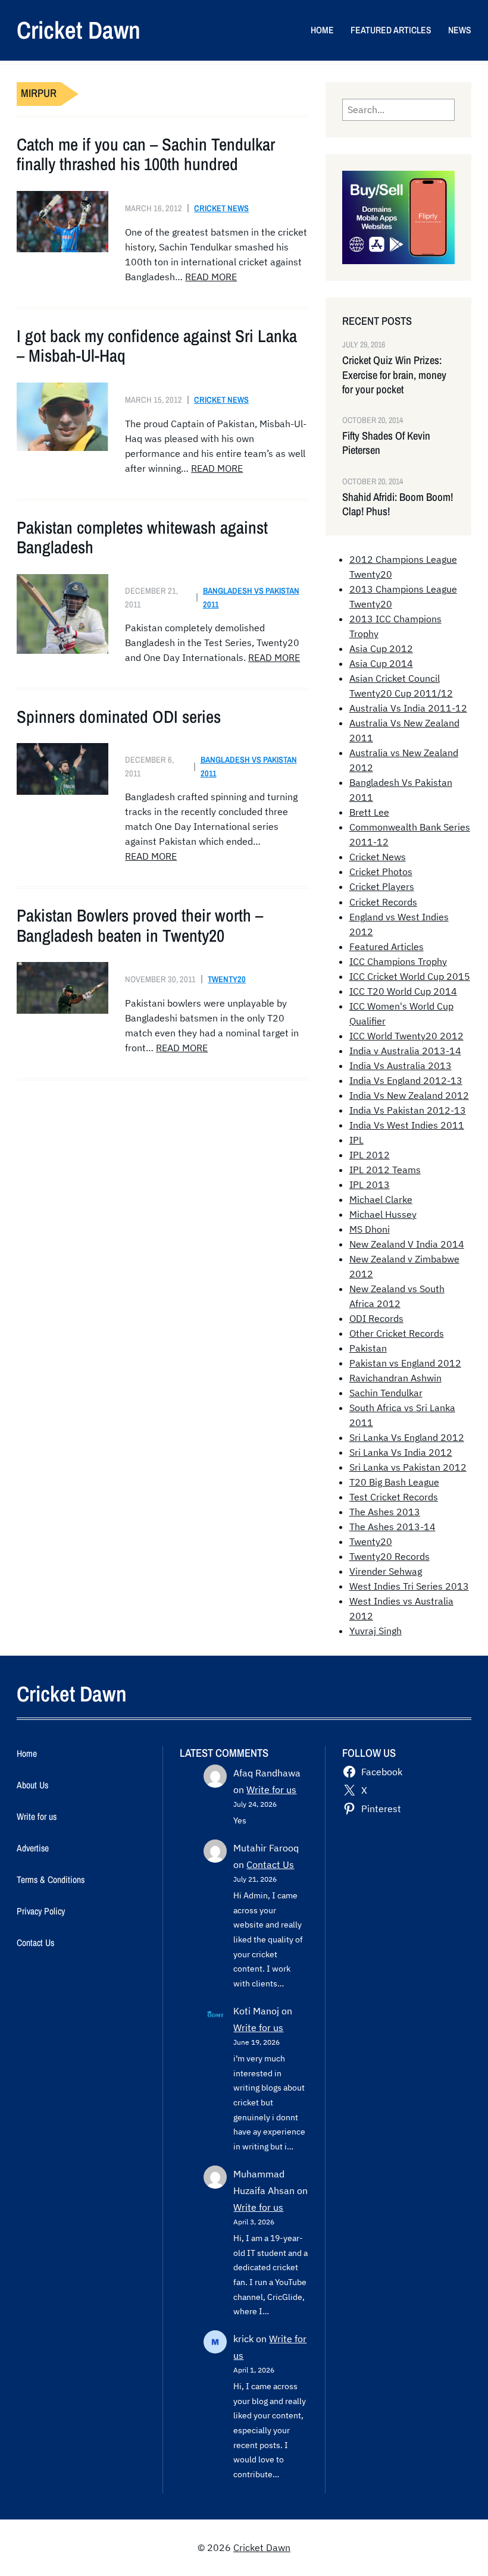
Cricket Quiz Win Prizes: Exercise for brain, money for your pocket (394, 375)
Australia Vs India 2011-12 (408, 708)
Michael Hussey (383, 1214)
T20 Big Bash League (394, 1482)
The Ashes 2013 (385, 1512)
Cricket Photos (381, 872)
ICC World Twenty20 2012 (406, 1036)
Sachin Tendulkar (386, 1393)
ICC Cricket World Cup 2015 (410, 976)
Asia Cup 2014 (381, 663)
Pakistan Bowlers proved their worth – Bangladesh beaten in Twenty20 (140, 925)
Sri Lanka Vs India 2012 (401, 1452)
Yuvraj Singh (376, 1631)
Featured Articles (387, 947)
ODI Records (376, 1318)
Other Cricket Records (397, 1333)
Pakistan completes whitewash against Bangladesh (142, 538)
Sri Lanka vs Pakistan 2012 (408, 1467)
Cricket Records (383, 902)
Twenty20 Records (390, 1556)
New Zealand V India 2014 (407, 1244)
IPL (356, 1140)
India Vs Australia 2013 (401, 1066)
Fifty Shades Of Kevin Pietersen (386, 443)
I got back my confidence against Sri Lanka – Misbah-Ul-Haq (157, 346)
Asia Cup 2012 (381, 648)
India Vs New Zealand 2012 (409, 1095)
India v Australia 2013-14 (405, 1051)
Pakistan (368, 1348)
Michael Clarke (381, 1199)
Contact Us (270, 1864)
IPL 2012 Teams (385, 1170)
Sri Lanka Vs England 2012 (407, 1437)
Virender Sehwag (386, 1571)
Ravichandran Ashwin (395, 1378)
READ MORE (211, 277)
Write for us (271, 1790)
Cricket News (221, 208)
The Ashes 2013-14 (392, 1527)
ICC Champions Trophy (398, 961)
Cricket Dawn (79, 30)
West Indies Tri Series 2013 (409, 1586)
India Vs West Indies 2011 (407, 1125)
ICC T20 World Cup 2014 (403, 991)
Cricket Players (382, 886)
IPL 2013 (370, 1184)
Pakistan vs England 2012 (405, 1363)
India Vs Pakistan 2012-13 (408, 1110)
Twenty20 (227, 979)
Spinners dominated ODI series (119, 717)
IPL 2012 (370, 1155)
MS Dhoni (370, 1229)
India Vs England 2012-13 (406, 1080)
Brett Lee (369, 812)
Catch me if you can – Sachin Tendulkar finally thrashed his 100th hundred (146, 154)
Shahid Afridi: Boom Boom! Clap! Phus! (398, 504)
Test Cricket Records (394, 1497)
